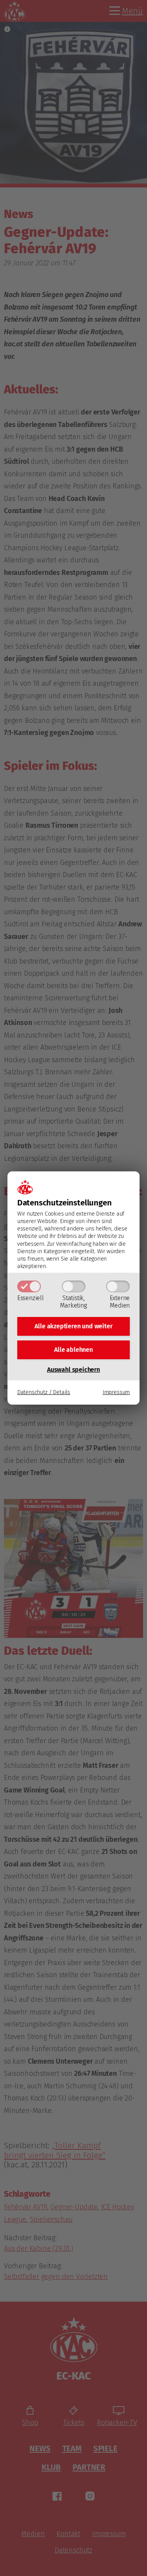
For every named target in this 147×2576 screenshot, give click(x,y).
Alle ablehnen (73, 1350)
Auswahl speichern (73, 1370)
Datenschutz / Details (44, 1392)
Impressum (116, 1392)
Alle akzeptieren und (73, 1326)
